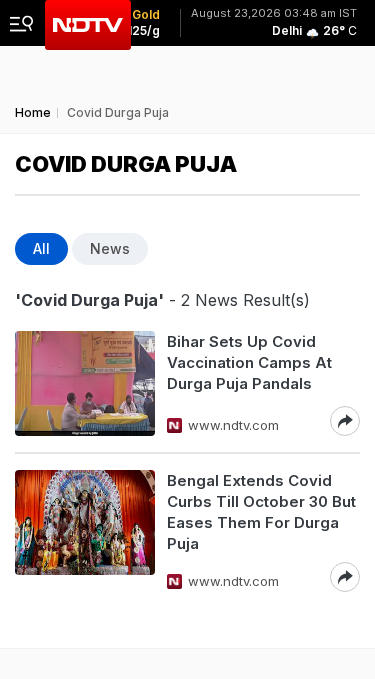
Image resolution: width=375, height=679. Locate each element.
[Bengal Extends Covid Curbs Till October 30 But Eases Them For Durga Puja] (85, 531)
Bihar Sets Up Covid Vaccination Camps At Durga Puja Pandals (249, 362)
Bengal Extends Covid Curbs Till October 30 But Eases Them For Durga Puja (261, 512)
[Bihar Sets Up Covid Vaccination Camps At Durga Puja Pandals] (85, 383)
